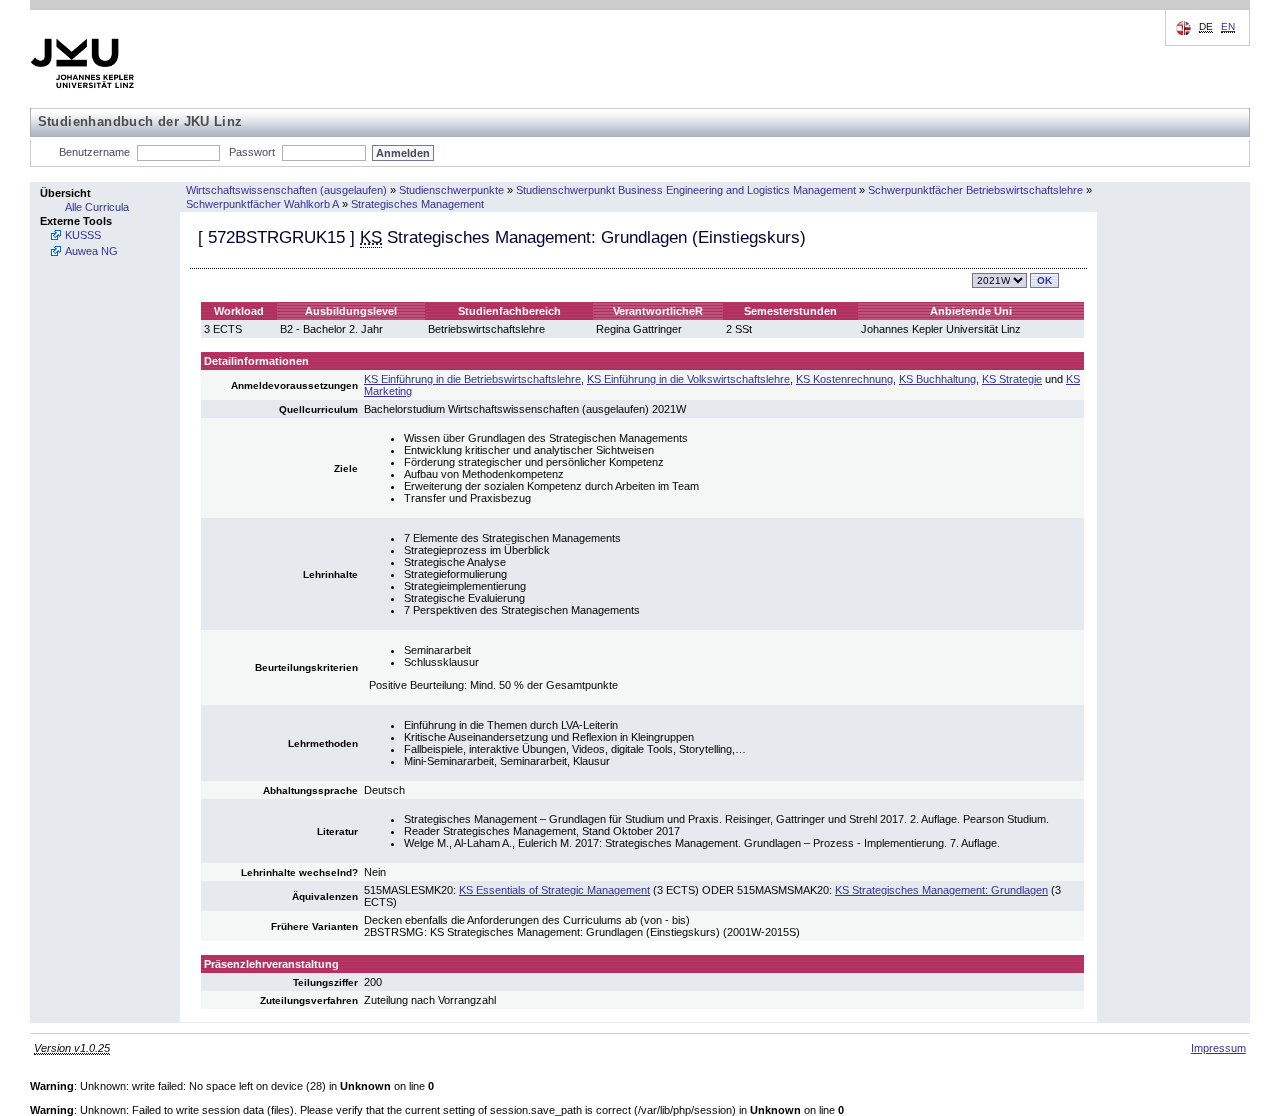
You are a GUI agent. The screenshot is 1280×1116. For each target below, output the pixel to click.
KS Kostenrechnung (844, 379)
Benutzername (94, 152)
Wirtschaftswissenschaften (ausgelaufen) (286, 190)
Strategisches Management (417, 204)
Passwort (252, 152)
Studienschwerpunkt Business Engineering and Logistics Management (686, 190)
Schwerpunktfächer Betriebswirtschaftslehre (975, 190)
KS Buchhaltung (937, 379)
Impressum (1218, 1048)
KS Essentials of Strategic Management (554, 890)
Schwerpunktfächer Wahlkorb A (262, 204)
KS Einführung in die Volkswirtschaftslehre (688, 379)
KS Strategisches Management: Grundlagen (941, 890)
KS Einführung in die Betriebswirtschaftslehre (472, 379)
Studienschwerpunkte (451, 190)
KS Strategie (1012, 379)
